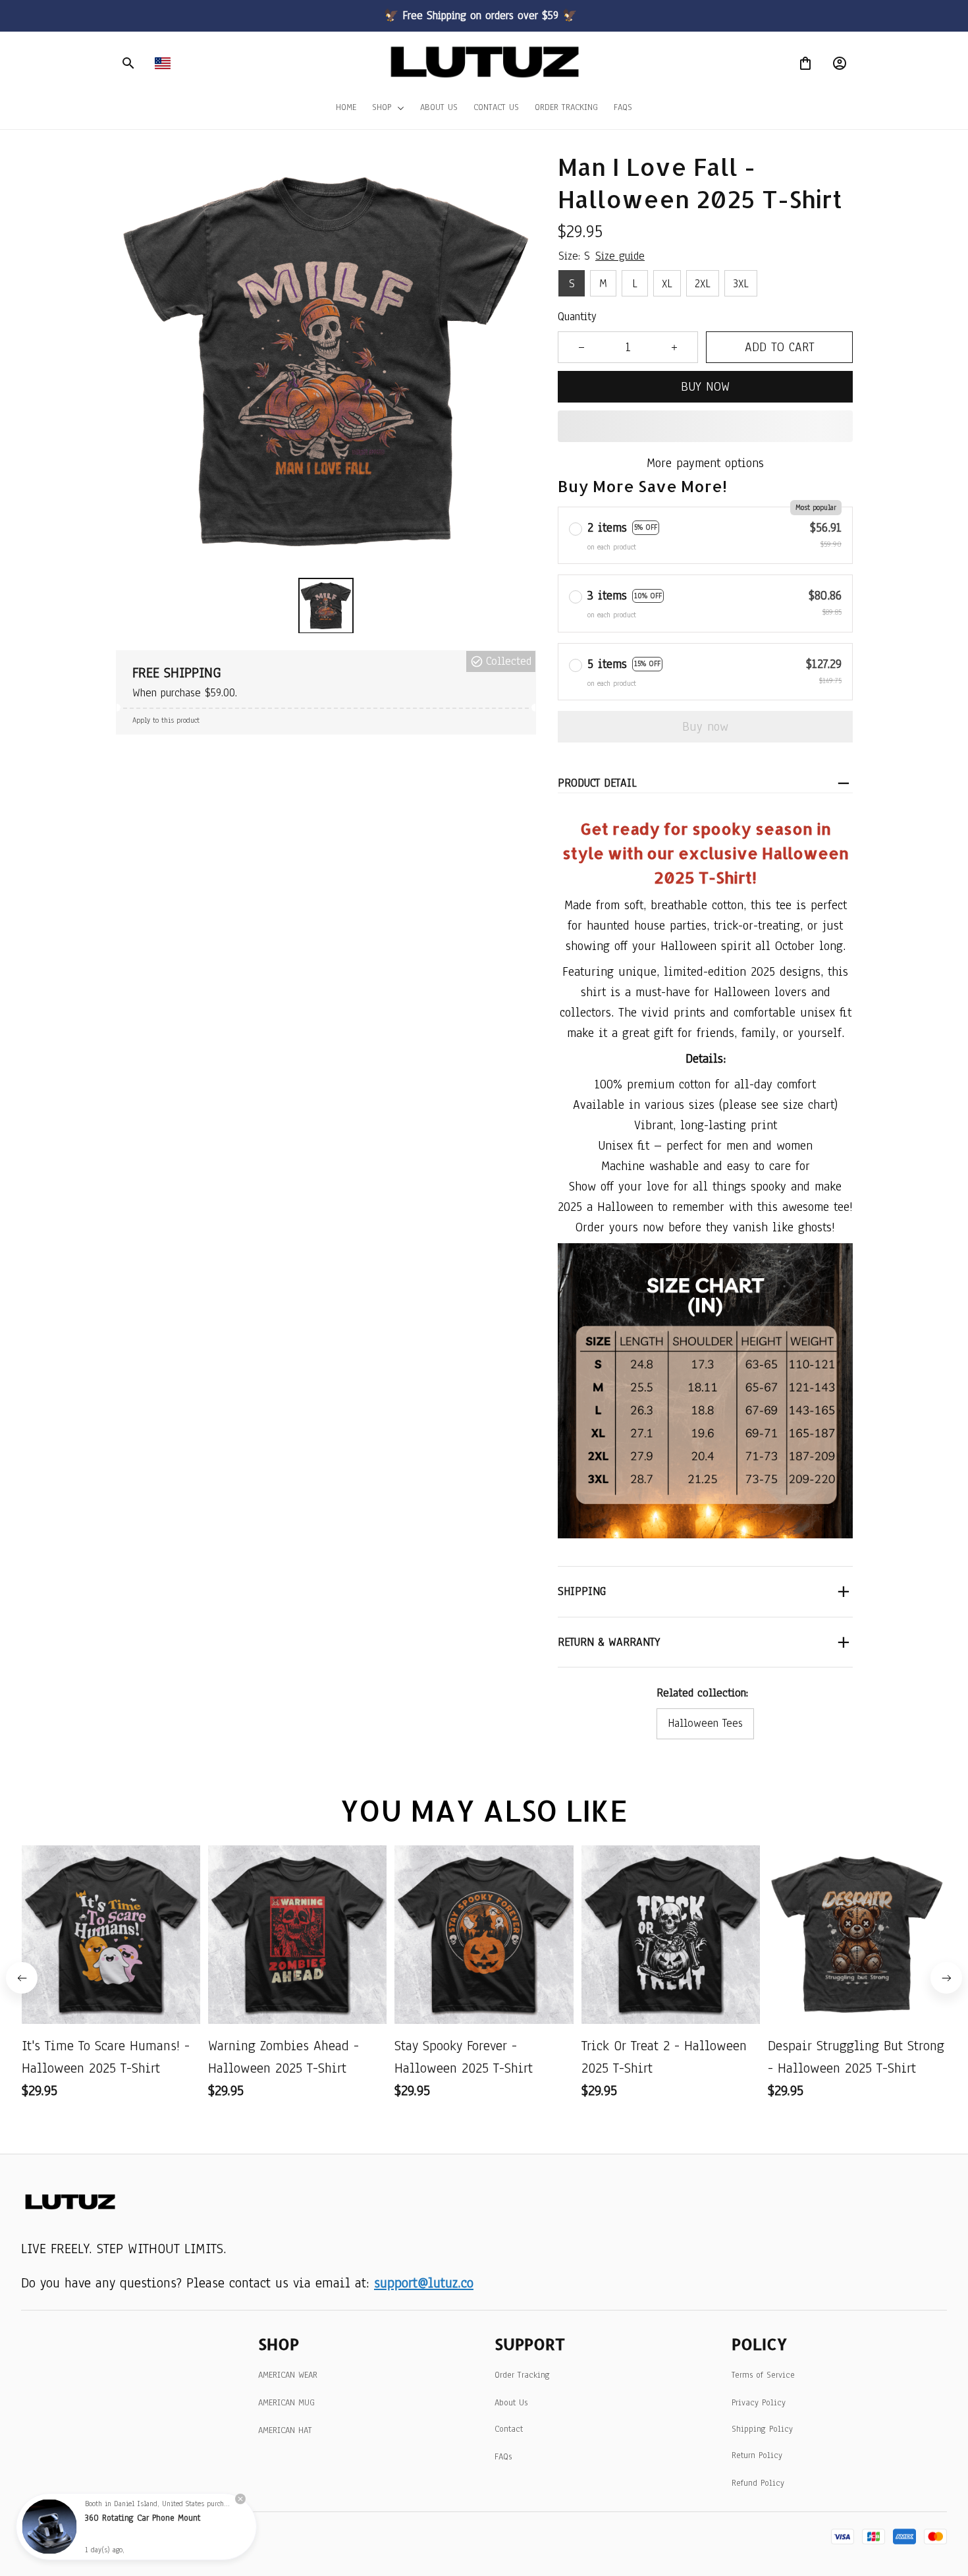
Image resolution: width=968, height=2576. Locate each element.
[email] (424, 2283)
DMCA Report (148, 2536)
